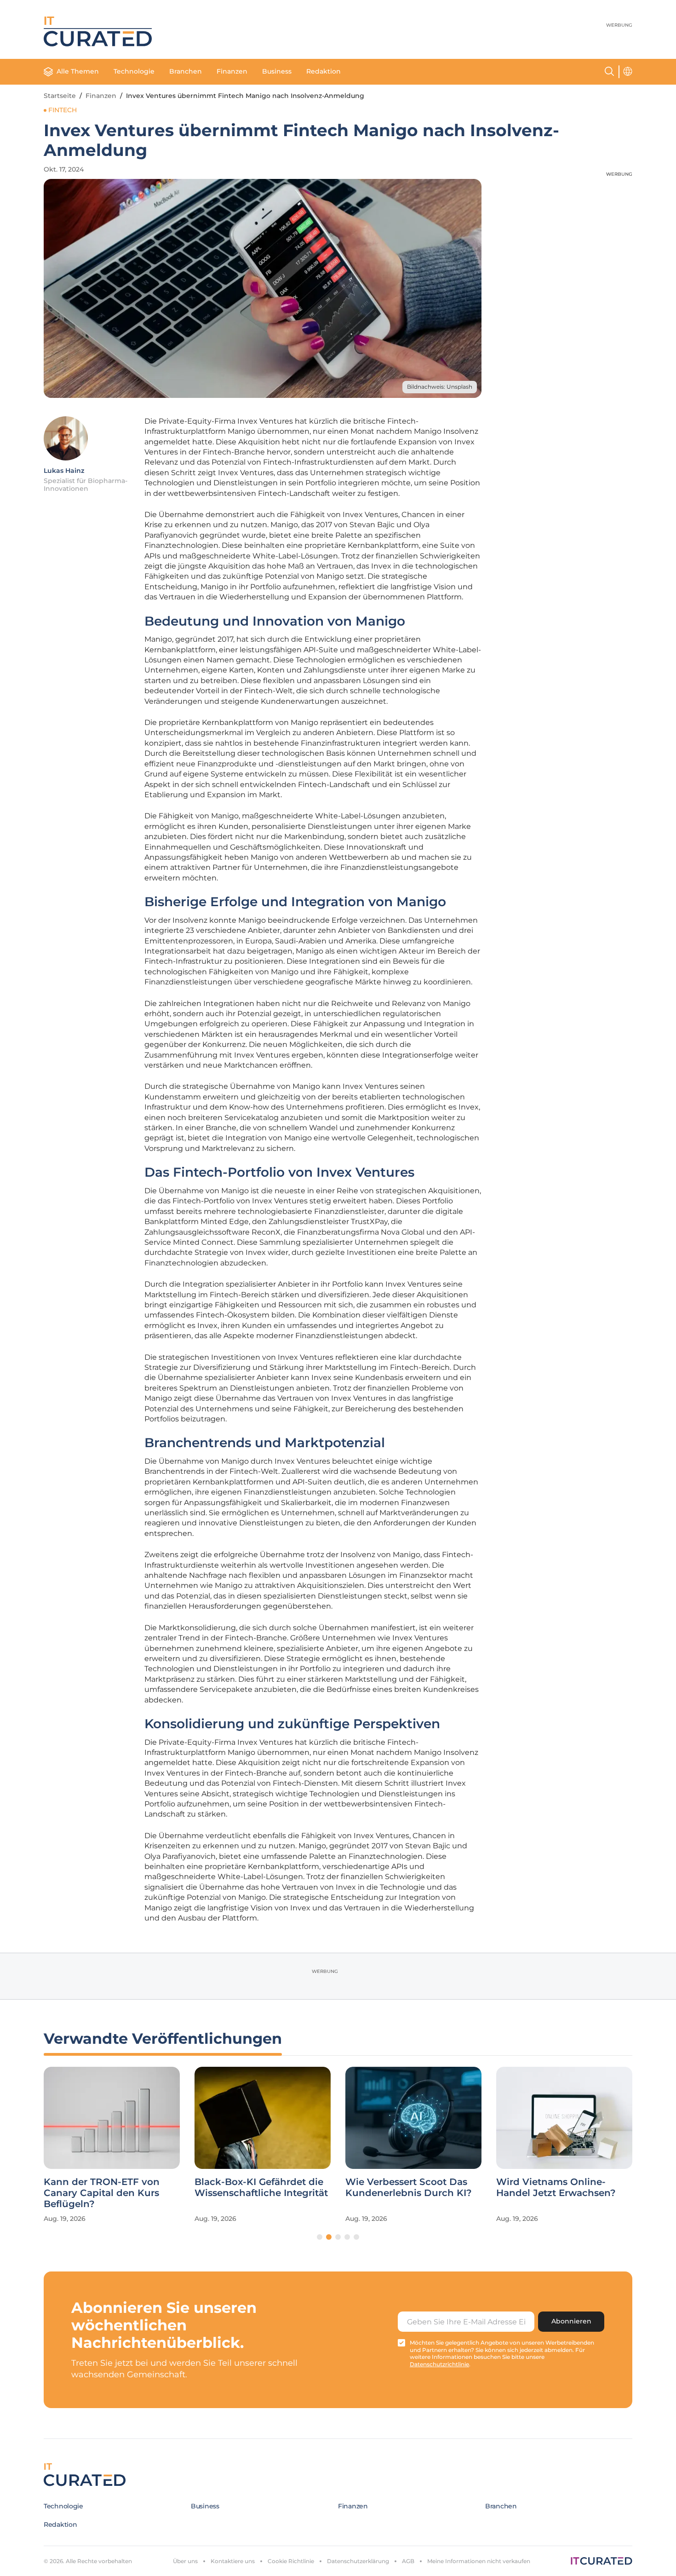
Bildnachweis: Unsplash (440, 387)
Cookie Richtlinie (291, 2561)
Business (277, 71)
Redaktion (324, 71)
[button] (320, 2237)
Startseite (60, 96)
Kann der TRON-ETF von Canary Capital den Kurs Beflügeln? (102, 2193)
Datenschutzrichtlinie (439, 2364)
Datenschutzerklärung (358, 2561)
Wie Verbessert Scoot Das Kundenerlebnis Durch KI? (409, 2187)
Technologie (134, 71)
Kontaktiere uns (233, 2561)
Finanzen (232, 71)
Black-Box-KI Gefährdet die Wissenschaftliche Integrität (261, 2187)
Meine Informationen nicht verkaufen (479, 2561)
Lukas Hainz (64, 471)
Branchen (186, 71)
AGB (408, 2561)
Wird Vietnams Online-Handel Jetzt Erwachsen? (556, 2187)
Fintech (63, 110)
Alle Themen (78, 71)
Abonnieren (571, 2321)
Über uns (185, 2561)
